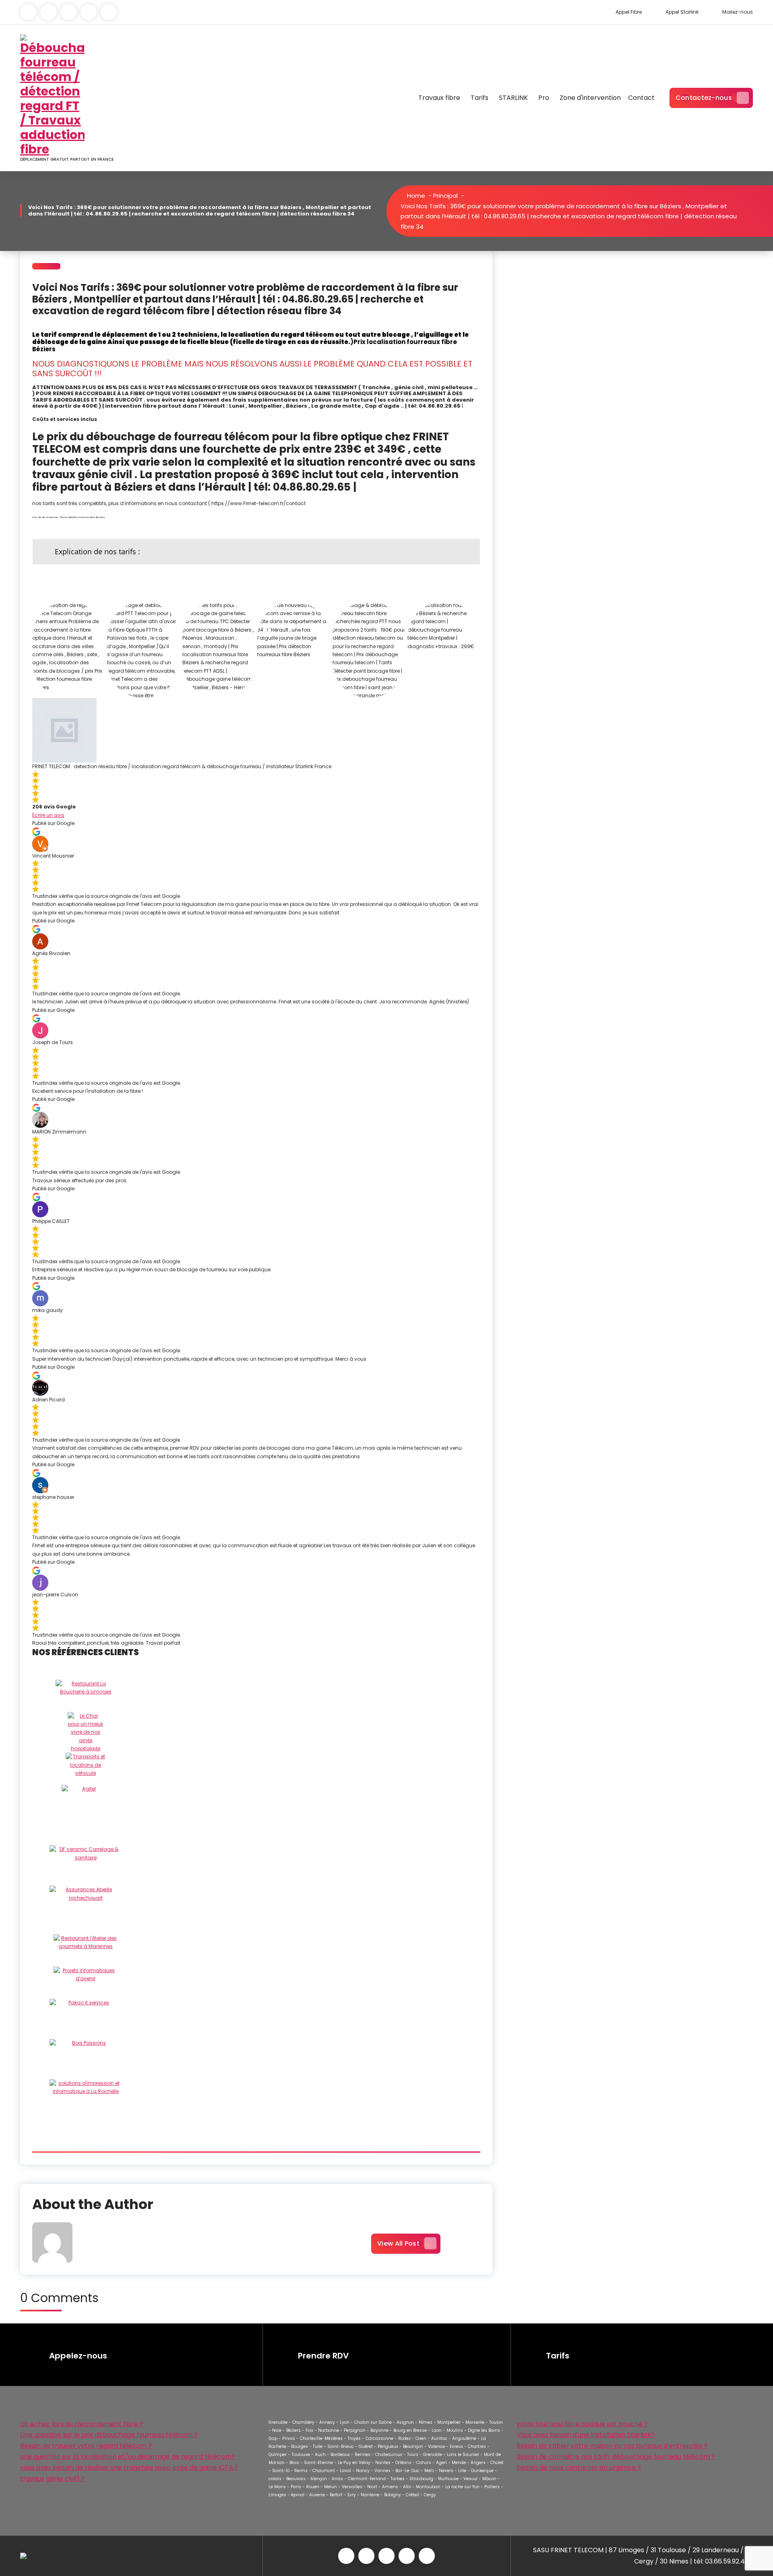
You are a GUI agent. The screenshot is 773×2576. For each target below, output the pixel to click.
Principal (445, 196)
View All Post (398, 2243)
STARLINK (513, 98)
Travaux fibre (439, 98)
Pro (544, 98)
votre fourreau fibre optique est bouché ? (582, 2424)
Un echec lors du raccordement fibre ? (82, 2424)
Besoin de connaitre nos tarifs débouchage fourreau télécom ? (616, 2457)
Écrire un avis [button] (48, 815)
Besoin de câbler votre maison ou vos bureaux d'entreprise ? (612, 2446)
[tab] (256, 552)
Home (415, 196)
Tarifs (480, 98)
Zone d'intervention (590, 98)
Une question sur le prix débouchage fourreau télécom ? (109, 2435)
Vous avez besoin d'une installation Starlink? (586, 2435)
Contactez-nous (704, 98)
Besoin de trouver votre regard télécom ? (86, 2446)
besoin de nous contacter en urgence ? (579, 2467)
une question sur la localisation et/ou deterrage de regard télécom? (128, 2457)
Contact (641, 98)
